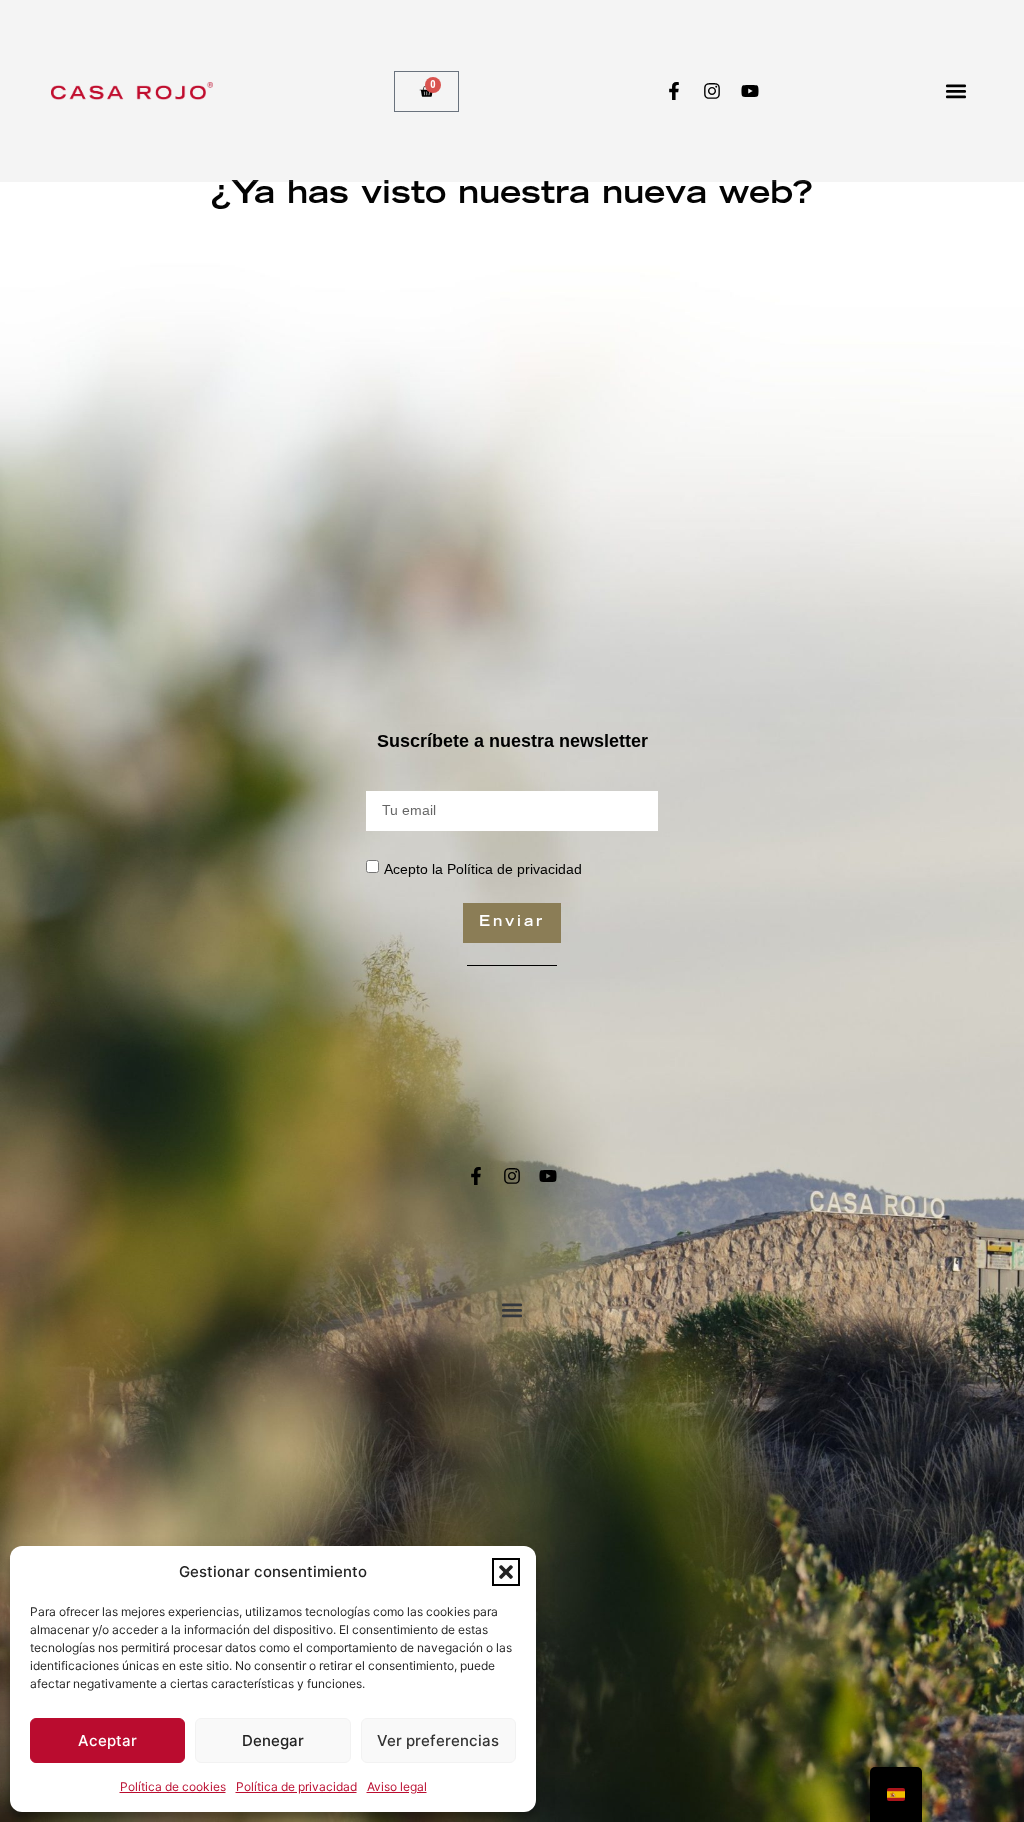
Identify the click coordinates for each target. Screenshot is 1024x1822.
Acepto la (483, 868)
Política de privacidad (296, 1786)
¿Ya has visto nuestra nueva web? (512, 196)
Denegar (273, 1740)
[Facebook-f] (674, 91)
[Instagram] (712, 91)
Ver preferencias (438, 1740)
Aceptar (107, 1740)
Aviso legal (397, 1786)
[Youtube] (750, 91)
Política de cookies (173, 1786)
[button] (506, 1572)
